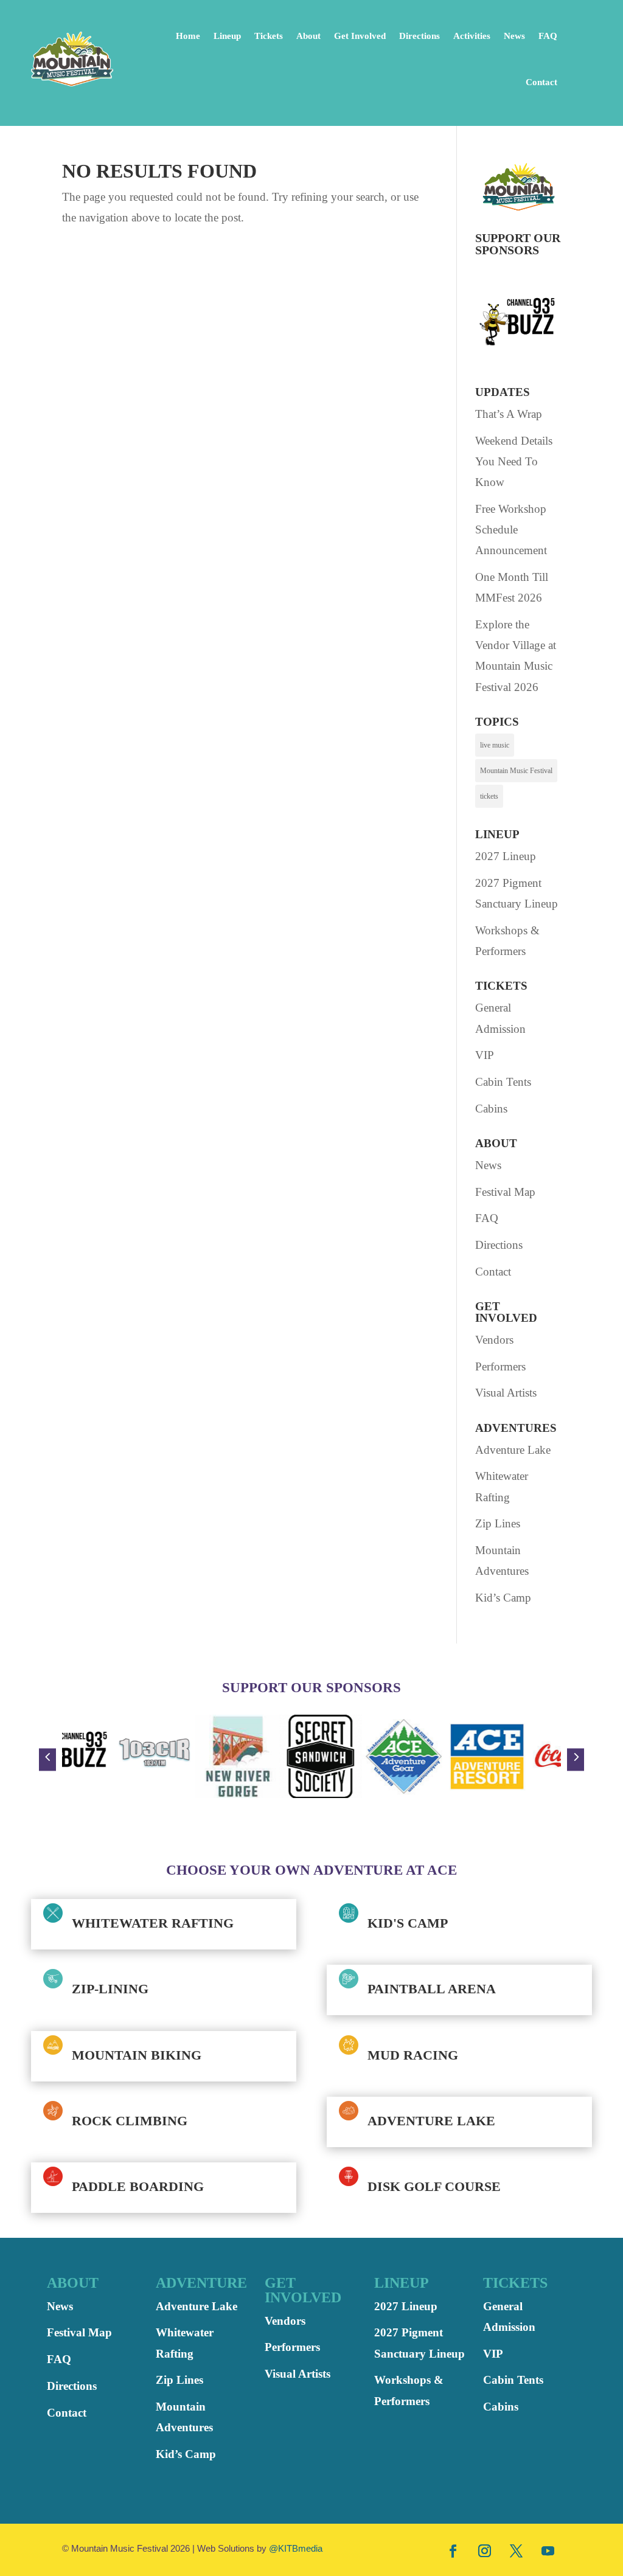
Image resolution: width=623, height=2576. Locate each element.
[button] (47, 1759)
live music (495, 745)
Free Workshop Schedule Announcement (511, 529)
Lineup (227, 36)
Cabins (491, 1109)
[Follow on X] (517, 2550)
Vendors (494, 1340)
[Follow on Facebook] (453, 2550)
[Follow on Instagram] (485, 2550)
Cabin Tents (503, 1082)
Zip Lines (498, 1523)
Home (188, 36)
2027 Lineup (506, 856)
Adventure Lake (513, 1450)
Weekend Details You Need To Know (514, 461)
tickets (489, 796)
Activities (472, 36)
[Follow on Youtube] (548, 2550)
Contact (541, 82)
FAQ (548, 36)
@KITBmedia (296, 2548)
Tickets (269, 36)
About (308, 36)
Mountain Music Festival (516, 771)
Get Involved (360, 36)
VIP (485, 1055)
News (514, 36)
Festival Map (505, 1192)
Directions (419, 36)
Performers (500, 1366)
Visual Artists (506, 1393)
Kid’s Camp (503, 1598)
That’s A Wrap (509, 414)
